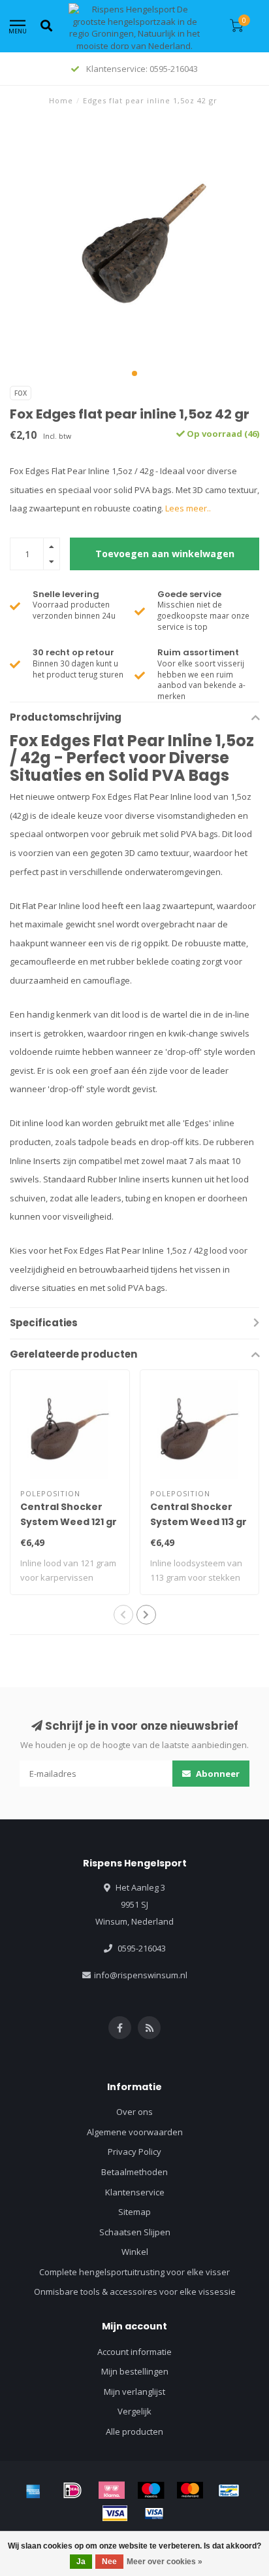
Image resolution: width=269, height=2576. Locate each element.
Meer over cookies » (165, 2562)
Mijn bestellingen (135, 2371)
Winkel (135, 2252)
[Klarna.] (112, 2490)
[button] (134, 373)
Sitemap (134, 2212)
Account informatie (134, 2352)
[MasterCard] (190, 2490)
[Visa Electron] (154, 2513)
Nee (109, 2562)
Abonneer (217, 1774)
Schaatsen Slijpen (135, 2232)
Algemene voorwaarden (135, 2132)
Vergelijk (134, 2411)
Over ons (134, 2112)
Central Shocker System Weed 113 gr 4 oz (198, 1522)
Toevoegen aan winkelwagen (165, 554)
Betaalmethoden (134, 2172)
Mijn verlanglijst (134, 2392)
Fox (21, 393)
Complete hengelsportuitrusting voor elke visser (134, 2272)
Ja (81, 2562)
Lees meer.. (188, 508)
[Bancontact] (229, 2490)
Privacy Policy (134, 2152)
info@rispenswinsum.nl (141, 1975)
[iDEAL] (72, 2490)
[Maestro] (151, 2490)
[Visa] (115, 2513)
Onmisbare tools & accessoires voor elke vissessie (135, 2292)
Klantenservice (135, 2192)
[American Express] (33, 2490)
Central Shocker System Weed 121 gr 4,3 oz (69, 1522)
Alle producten (134, 2431)
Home (61, 100)
